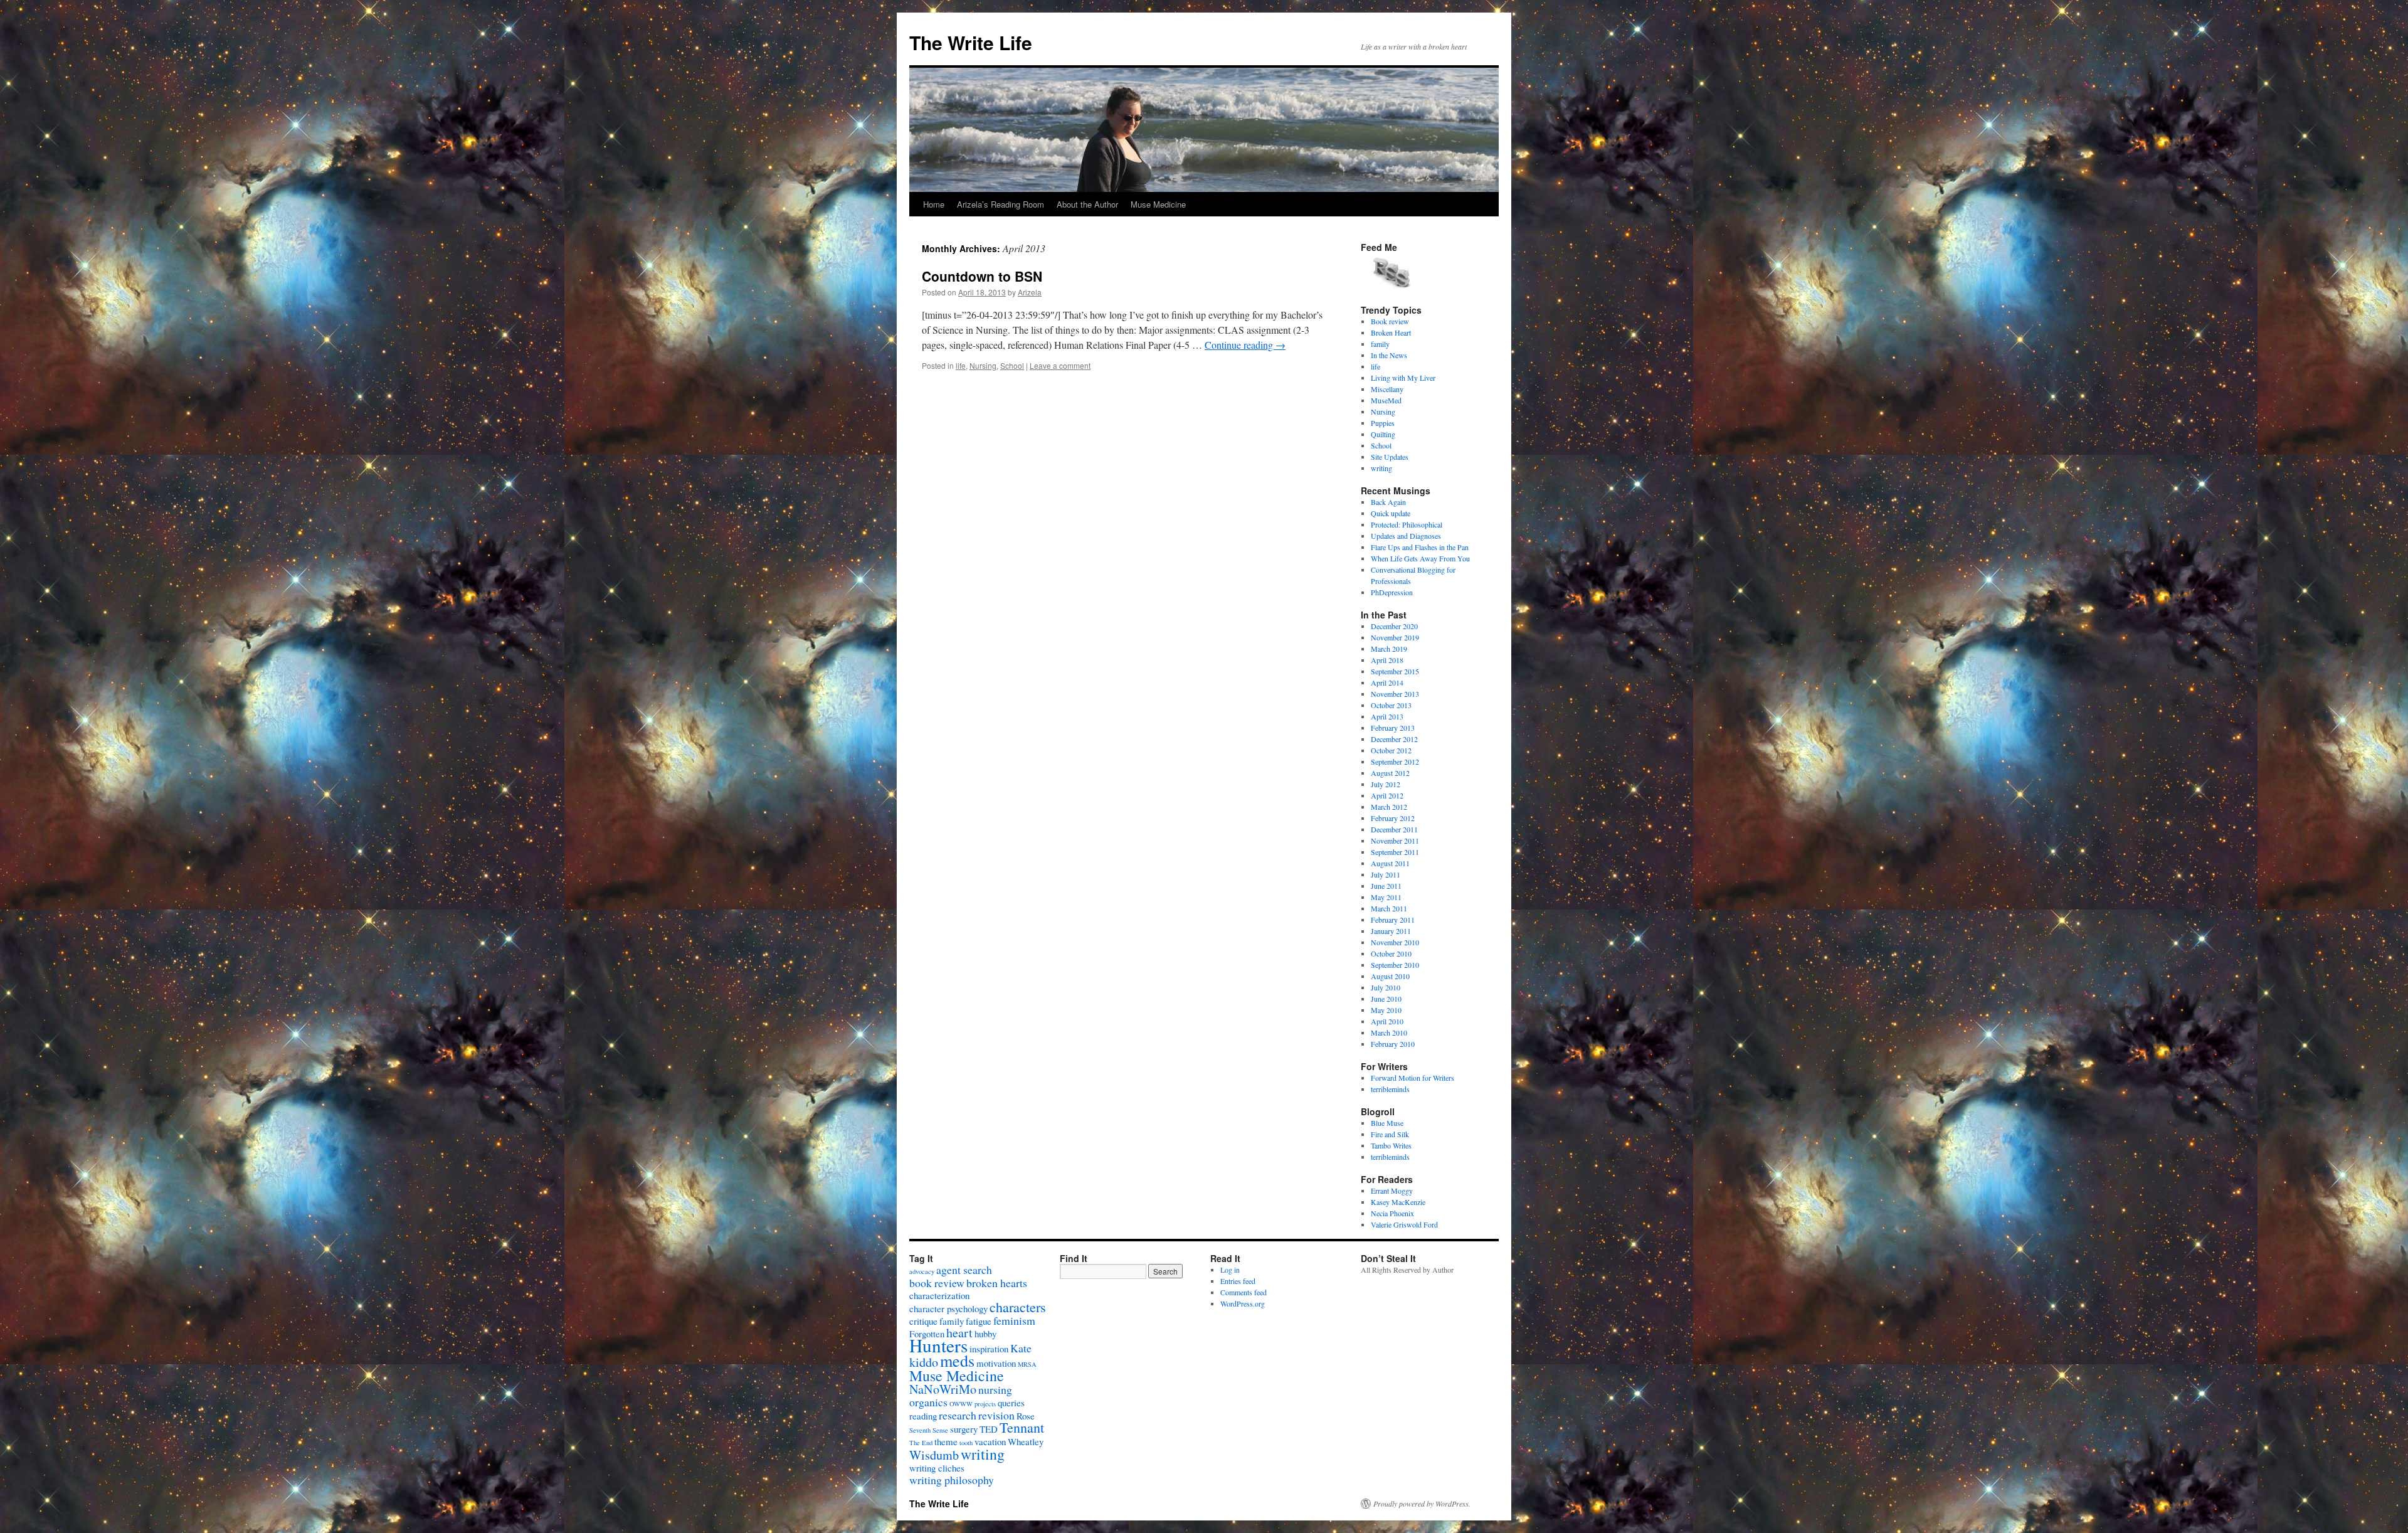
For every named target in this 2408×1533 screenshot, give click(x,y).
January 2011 (1391, 931)
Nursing (983, 365)
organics (928, 1402)
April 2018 (1387, 660)
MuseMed (1386, 400)
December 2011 (1394, 829)
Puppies (1383, 423)
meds (957, 1360)
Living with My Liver (1403, 378)
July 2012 (1386, 784)
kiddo (924, 1362)
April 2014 (1387, 682)
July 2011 (1386, 874)
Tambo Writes (1391, 1145)
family (1380, 344)
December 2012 (1394, 739)
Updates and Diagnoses (1406, 536)
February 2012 (1393, 818)
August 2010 (1390, 976)
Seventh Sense (929, 1430)
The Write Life (971, 42)
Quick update (1391, 513)
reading (923, 1416)
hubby (985, 1334)
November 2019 (1395, 637)
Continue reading (1245, 345)
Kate (1021, 1348)
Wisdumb (934, 1455)
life (961, 365)
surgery (964, 1429)
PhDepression (1392, 592)
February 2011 (1393, 920)
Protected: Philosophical (1407, 524)
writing (1381, 468)
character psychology (948, 1308)
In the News (1389, 355)
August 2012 (1390, 773)
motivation (996, 1363)
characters (1018, 1307)
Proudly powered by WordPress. (1422, 1504)
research (958, 1415)
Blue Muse (1387, 1123)
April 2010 (1387, 1021)
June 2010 (1386, 999)
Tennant (1022, 1427)
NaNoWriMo (943, 1389)
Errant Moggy (1392, 1191)
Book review (1390, 321)
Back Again (1388, 502)
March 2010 (1389, 1032)
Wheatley (1026, 1441)
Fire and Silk (1390, 1134)
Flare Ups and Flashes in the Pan (1420, 547)
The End (921, 1443)
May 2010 (1386, 1010)
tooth (966, 1443)
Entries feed (1238, 1281)
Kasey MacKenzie (1398, 1202)
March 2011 (1389, 908)
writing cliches (937, 1468)
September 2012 (1395, 761)
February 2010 (1393, 1044)
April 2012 (1387, 795)
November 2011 (1395, 841)
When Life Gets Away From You (1420, 558)
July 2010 (1386, 987)
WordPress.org (1243, 1303)
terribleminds (1390, 1089)
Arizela (1030, 292)
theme (946, 1441)
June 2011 (1386, 886)
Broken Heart (1391, 332)
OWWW (961, 1404)
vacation (990, 1441)
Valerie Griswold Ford (1404, 1224)
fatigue (979, 1321)
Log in (1230, 1270)
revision (996, 1415)
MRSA (1027, 1364)
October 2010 (1391, 953)
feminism (1014, 1320)
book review (937, 1283)
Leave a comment (1060, 365)
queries (1011, 1403)
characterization (939, 1295)
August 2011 (1390, 863)
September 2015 (1395, 671)
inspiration (989, 1349)
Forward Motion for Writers (1413, 1078)
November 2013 (1395, 694)
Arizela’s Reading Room (1001, 204)
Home (934, 204)
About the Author (1087, 204)
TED (989, 1429)
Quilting (1383, 434)
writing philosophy (952, 1480)
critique (923, 1321)
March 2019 (1389, 649)
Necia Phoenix (1392, 1213)
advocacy (922, 1271)
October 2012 (1391, 750)
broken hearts (997, 1283)
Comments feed (1244, 1292)
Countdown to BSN (982, 276)
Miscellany (1387, 389)
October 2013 (1391, 705)
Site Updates (1390, 457)
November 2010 (1395, 942)
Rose (1026, 1416)
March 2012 (1389, 807)
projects (985, 1404)
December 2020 (1394, 626)
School (1012, 365)
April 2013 (1387, 716)
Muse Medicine (1158, 204)
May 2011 (1386, 897)
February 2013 (1393, 728)
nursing (995, 1389)
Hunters (938, 1345)
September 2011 (1395, 852)
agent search (964, 1270)
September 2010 (1395, 965)
